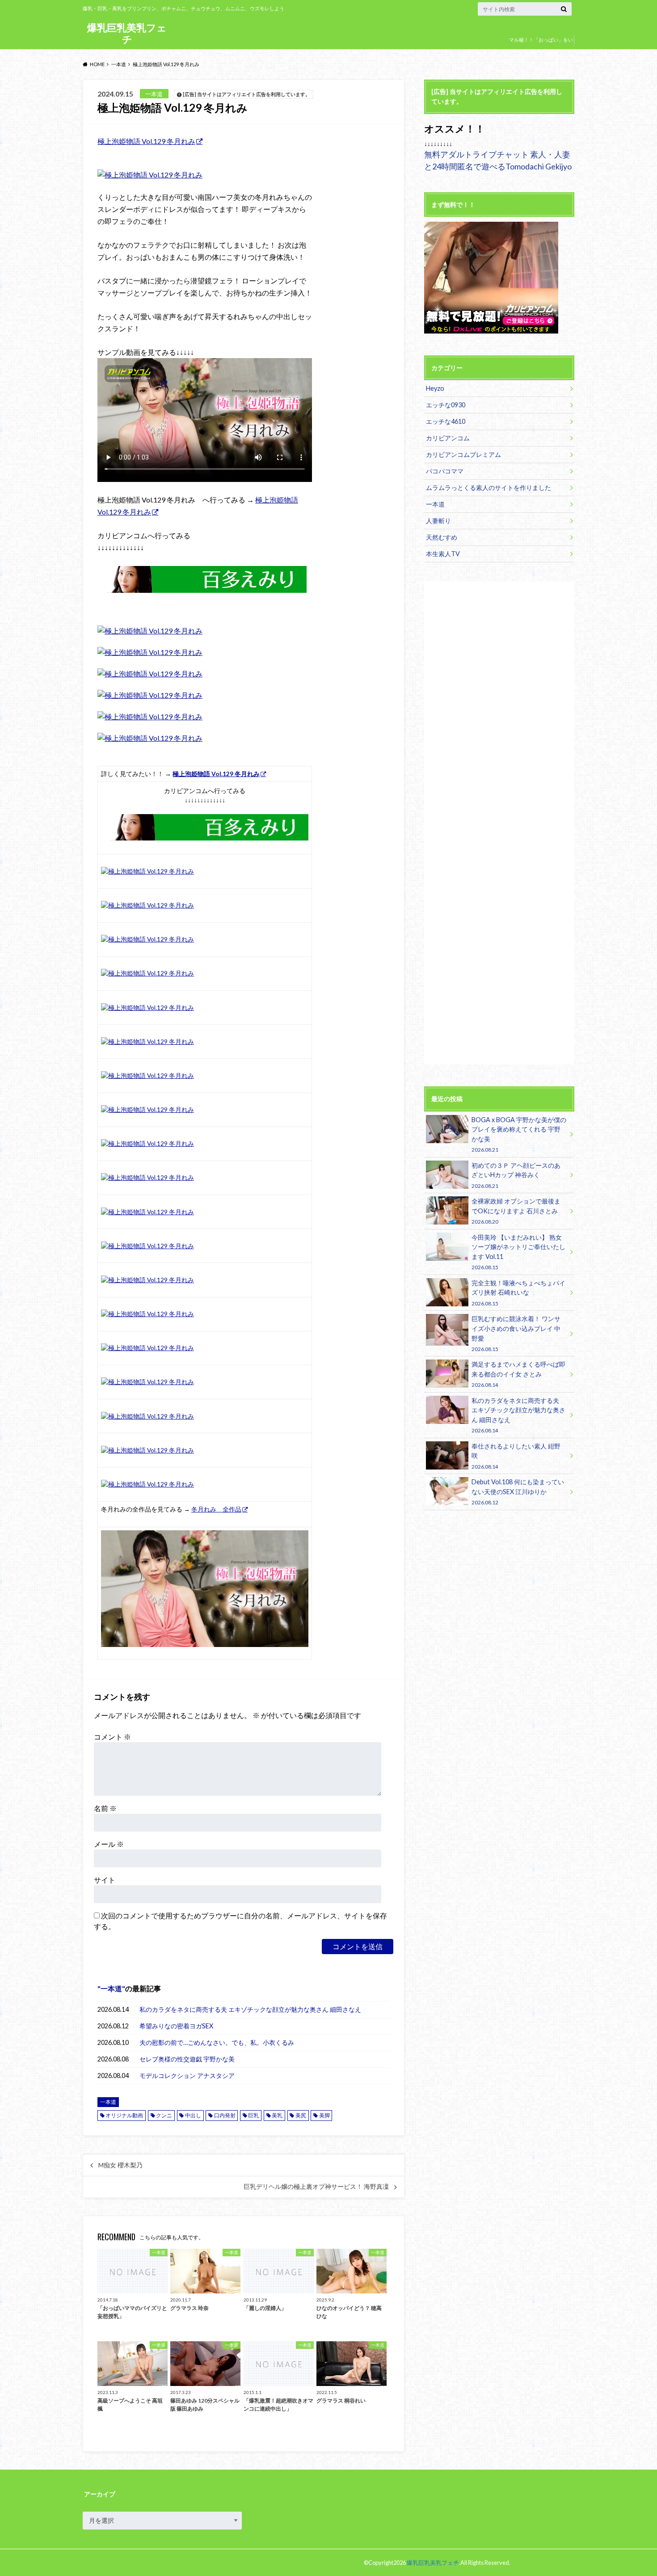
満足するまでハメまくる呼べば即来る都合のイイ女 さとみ (518, 1374)
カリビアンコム (448, 438)
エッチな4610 (446, 421)
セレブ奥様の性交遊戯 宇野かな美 (187, 2059)
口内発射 (225, 2115)
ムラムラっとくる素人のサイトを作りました (489, 488)
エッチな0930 (446, 405)
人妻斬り (438, 521)
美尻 (301, 2115)
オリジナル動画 (124, 2115)
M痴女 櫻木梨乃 (120, 2165)
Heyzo (435, 388)
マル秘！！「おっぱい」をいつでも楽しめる (541, 46)
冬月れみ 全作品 (216, 1509)
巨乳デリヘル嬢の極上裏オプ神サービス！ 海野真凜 (316, 2187)
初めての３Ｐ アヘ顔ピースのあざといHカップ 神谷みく (516, 1175)
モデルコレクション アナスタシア (187, 2076)
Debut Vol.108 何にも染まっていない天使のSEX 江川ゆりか (518, 1492)
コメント (112, 1737)
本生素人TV (443, 554)
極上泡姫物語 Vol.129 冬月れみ (146, 141)
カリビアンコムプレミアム (463, 454)
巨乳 (253, 2115)
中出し (193, 2115)
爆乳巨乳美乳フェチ (127, 33)
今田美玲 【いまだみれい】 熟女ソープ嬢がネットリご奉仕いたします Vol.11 (518, 1252)
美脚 (324, 2115)
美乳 (277, 2115)
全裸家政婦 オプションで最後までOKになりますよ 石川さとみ (516, 1211)
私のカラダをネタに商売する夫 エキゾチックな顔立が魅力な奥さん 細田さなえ (250, 2009)
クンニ (164, 2115)
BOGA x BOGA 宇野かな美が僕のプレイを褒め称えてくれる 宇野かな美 (519, 1134)
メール (109, 1844)
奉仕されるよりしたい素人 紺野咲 (516, 1456)
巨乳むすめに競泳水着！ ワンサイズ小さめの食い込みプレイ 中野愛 (516, 1333)
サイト (105, 1880)
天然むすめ (442, 537)
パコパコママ (445, 471)
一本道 (111, 1988)
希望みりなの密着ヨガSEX (176, 2026)
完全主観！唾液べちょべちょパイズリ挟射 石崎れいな (518, 1293)
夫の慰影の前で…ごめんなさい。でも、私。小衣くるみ (217, 2042)
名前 (105, 1808)
